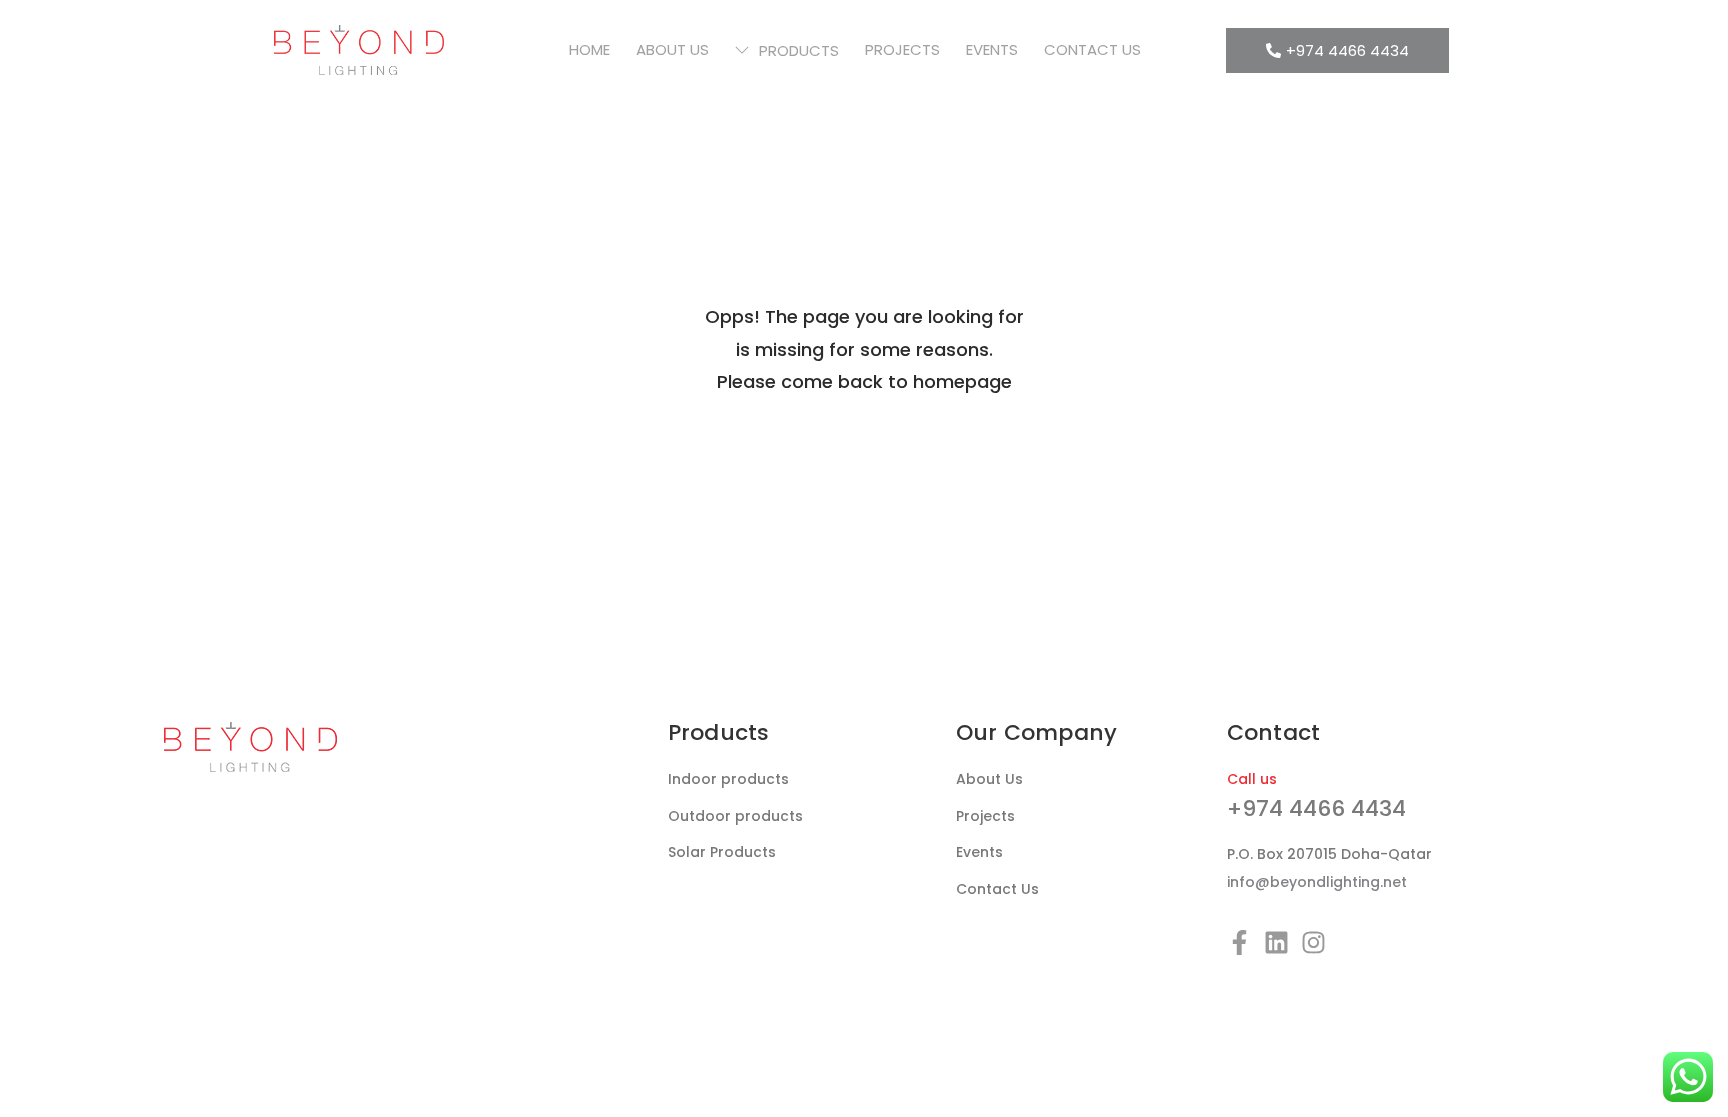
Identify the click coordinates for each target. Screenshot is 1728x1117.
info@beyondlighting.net (1317, 882)
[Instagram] (1313, 942)
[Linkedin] (1276, 942)
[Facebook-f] (1239, 942)
